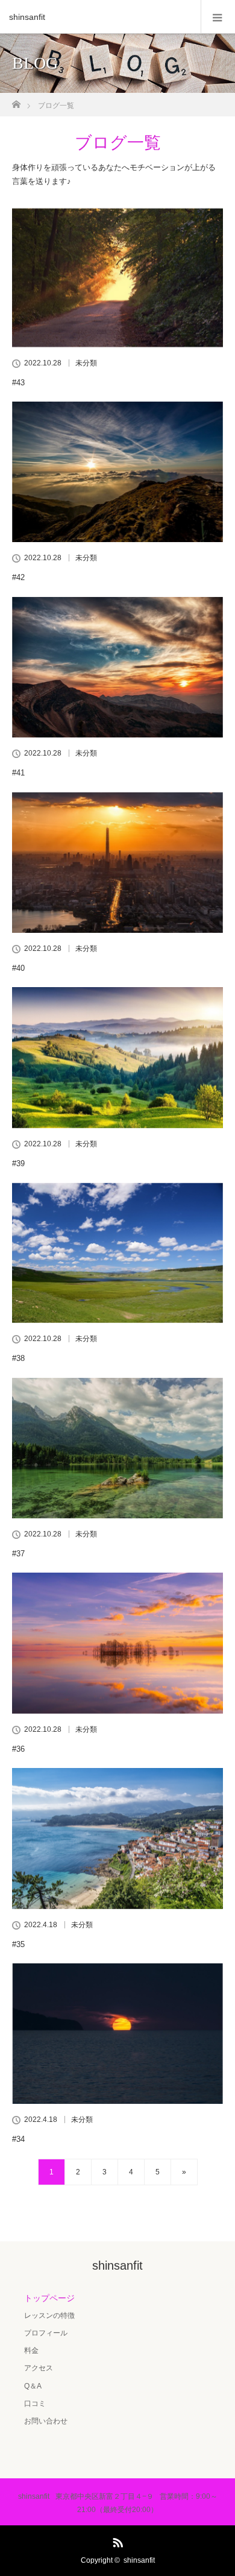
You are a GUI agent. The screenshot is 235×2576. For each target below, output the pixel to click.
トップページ (49, 2298)
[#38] (117, 1253)
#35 (18, 1944)
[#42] (117, 472)
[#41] (117, 667)
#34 (18, 2139)
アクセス (39, 2368)
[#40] (117, 863)
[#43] (117, 276)
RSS (116, 2540)
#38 (18, 1358)
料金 (31, 2350)
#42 (18, 577)
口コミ (35, 2404)
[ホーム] (16, 101)
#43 (18, 383)
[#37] (117, 1448)
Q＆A (33, 2386)
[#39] (117, 1057)
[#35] (117, 1838)
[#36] (117, 1643)
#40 (18, 968)
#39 (18, 1163)
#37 (18, 1554)
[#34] (117, 2034)
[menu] (218, 17)
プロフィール (46, 2333)
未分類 (86, 363)
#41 (18, 773)
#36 (18, 1749)
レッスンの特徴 (49, 2316)
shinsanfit (27, 17)
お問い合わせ (46, 2421)
